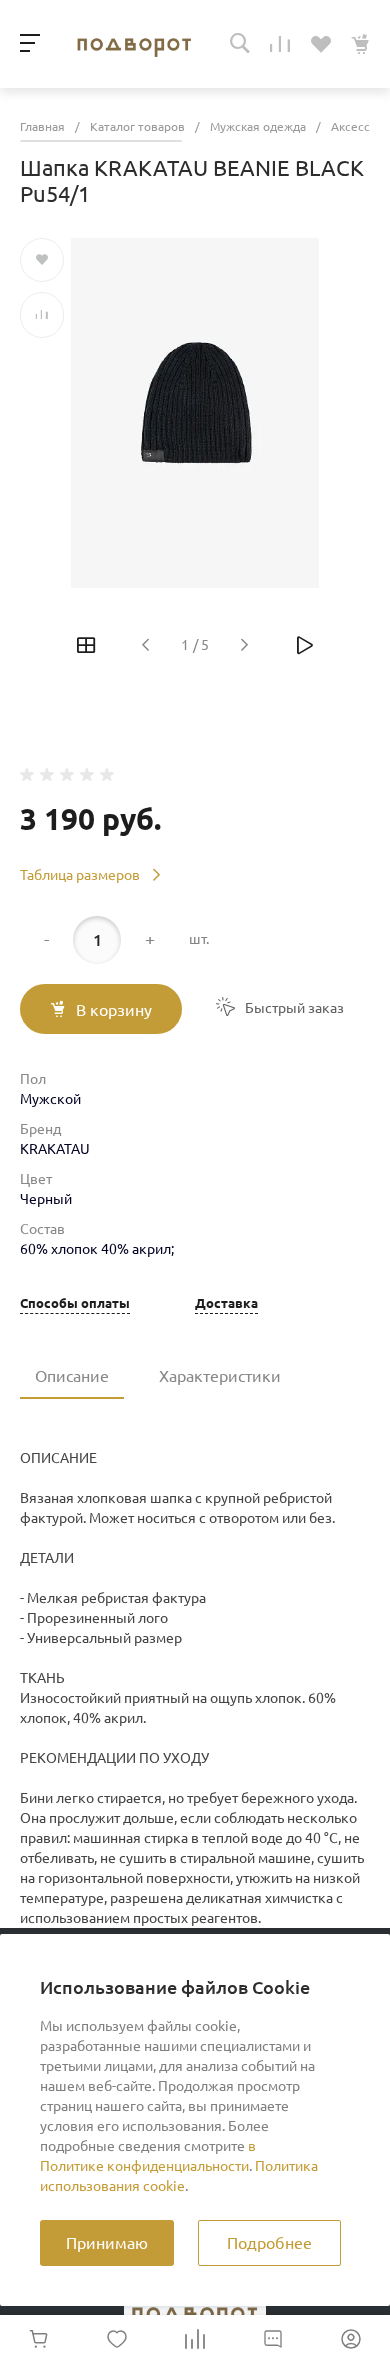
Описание (72, 1376)
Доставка (226, 1303)
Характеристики (220, 1376)
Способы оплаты (75, 1303)
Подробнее (269, 2243)
